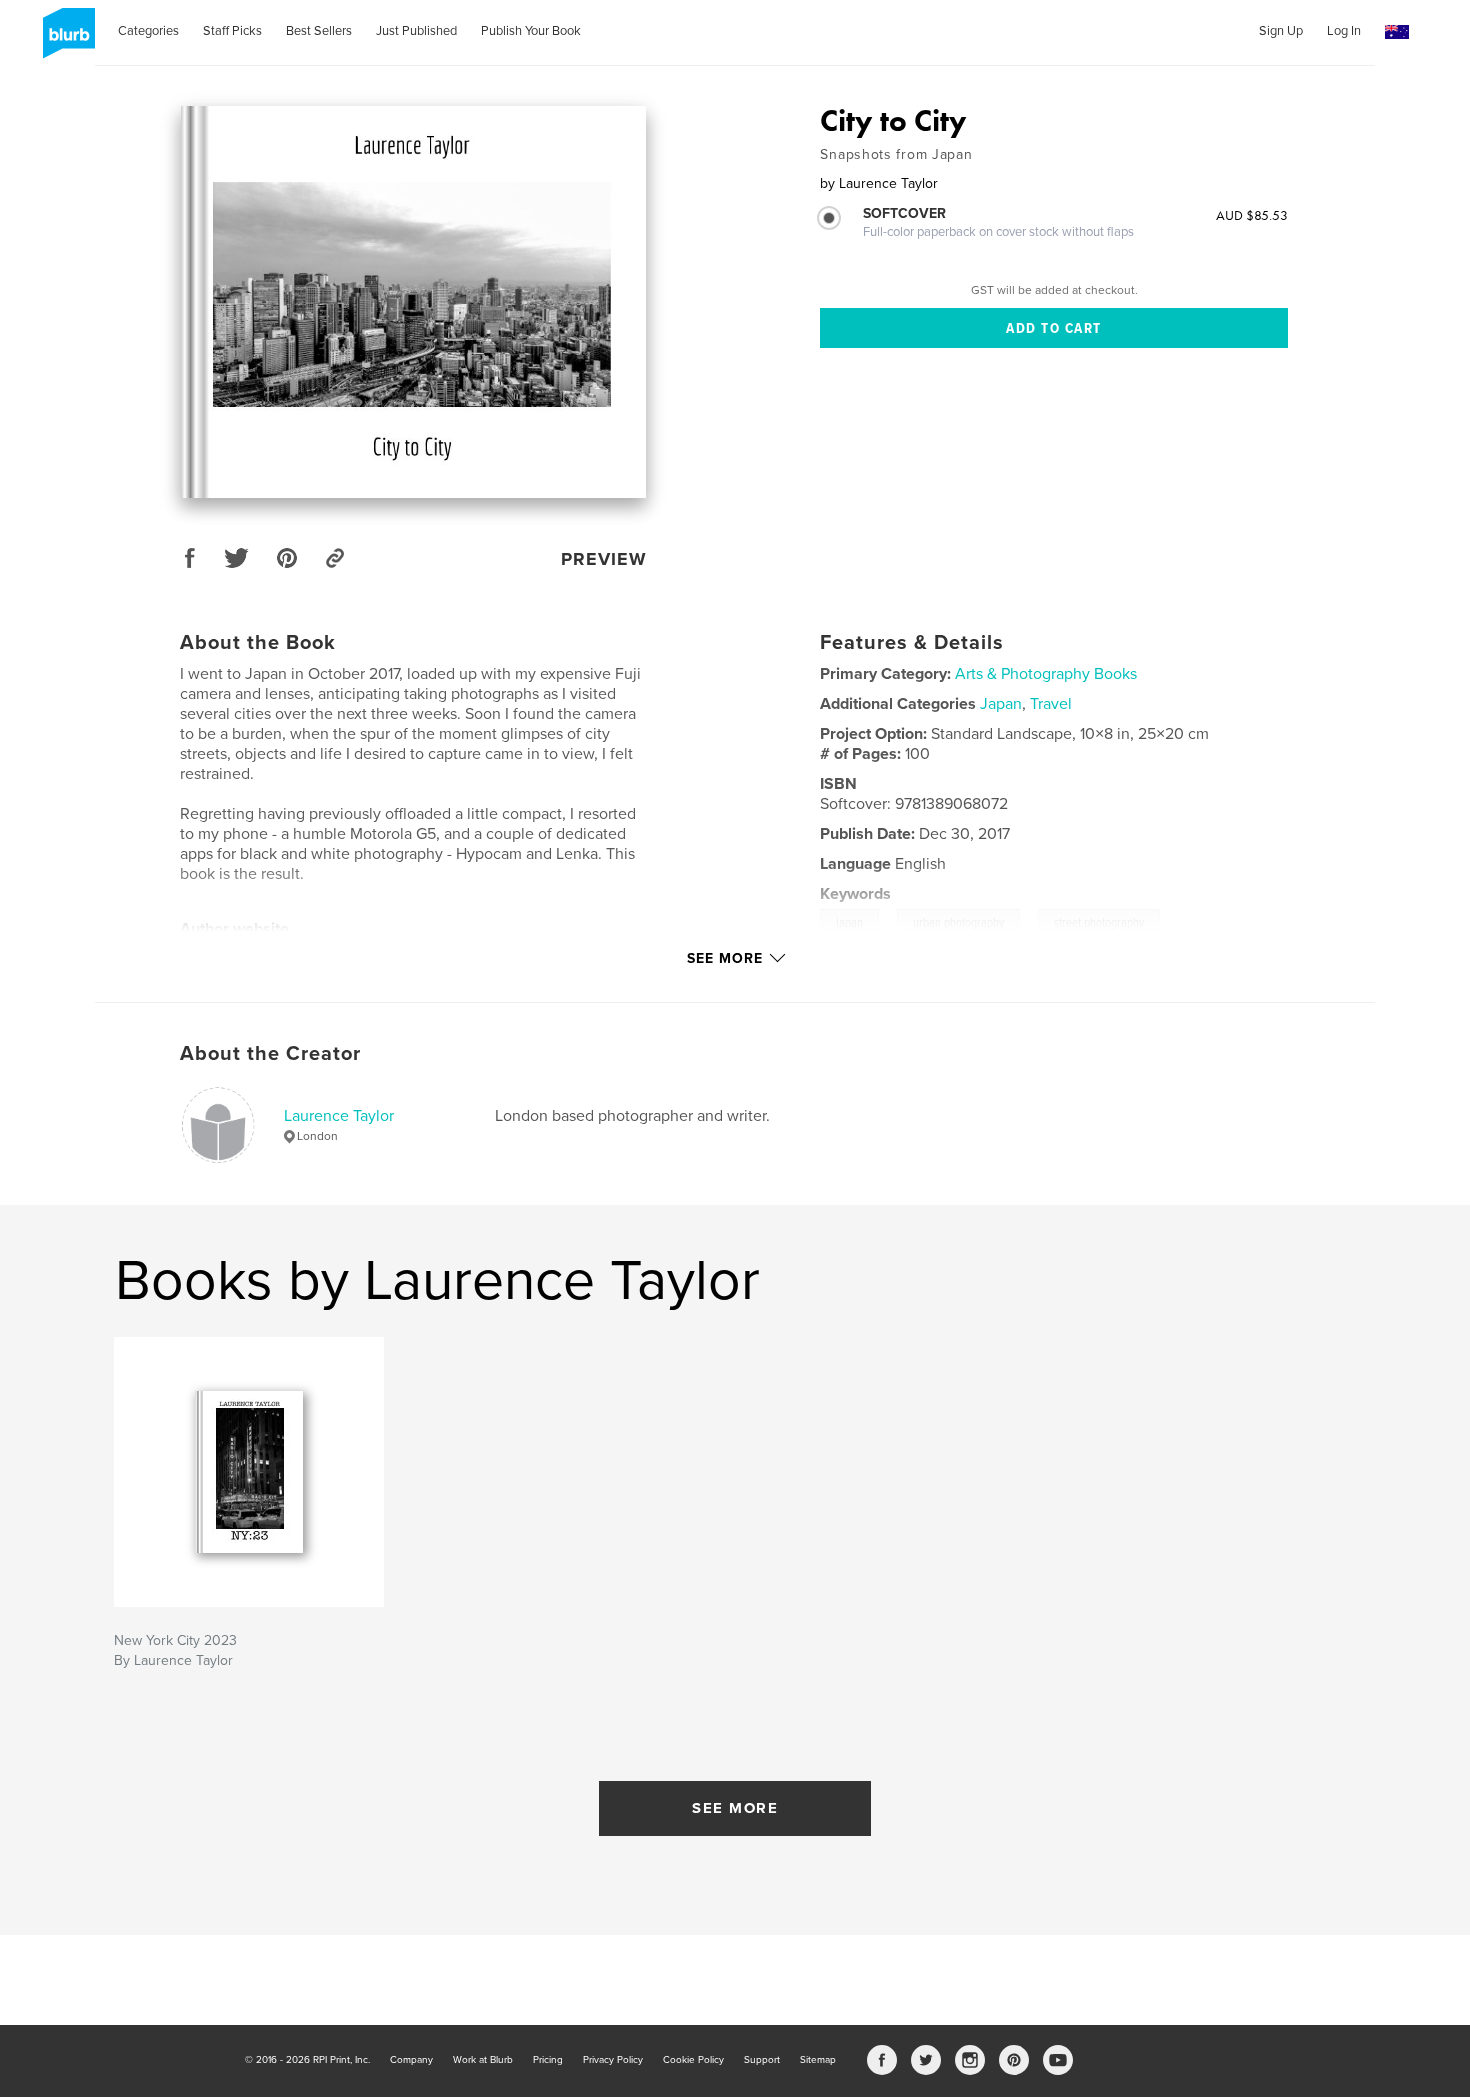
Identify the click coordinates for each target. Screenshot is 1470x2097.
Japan (1001, 704)
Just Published (416, 31)
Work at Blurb (483, 2060)
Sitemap (818, 2060)
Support (762, 2060)
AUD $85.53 (1252, 215)
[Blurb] (65, 41)
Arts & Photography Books (1046, 674)
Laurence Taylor (339, 1116)
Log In (1344, 31)
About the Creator (270, 1054)
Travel (1051, 704)
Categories (148, 31)
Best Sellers (319, 31)
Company (411, 2060)
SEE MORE (735, 1808)
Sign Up (1281, 31)
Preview (604, 559)
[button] (1397, 32)
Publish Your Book (531, 31)
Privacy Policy (613, 2060)
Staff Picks (232, 31)
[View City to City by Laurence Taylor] (413, 302)
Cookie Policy (693, 2060)
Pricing (548, 2060)
